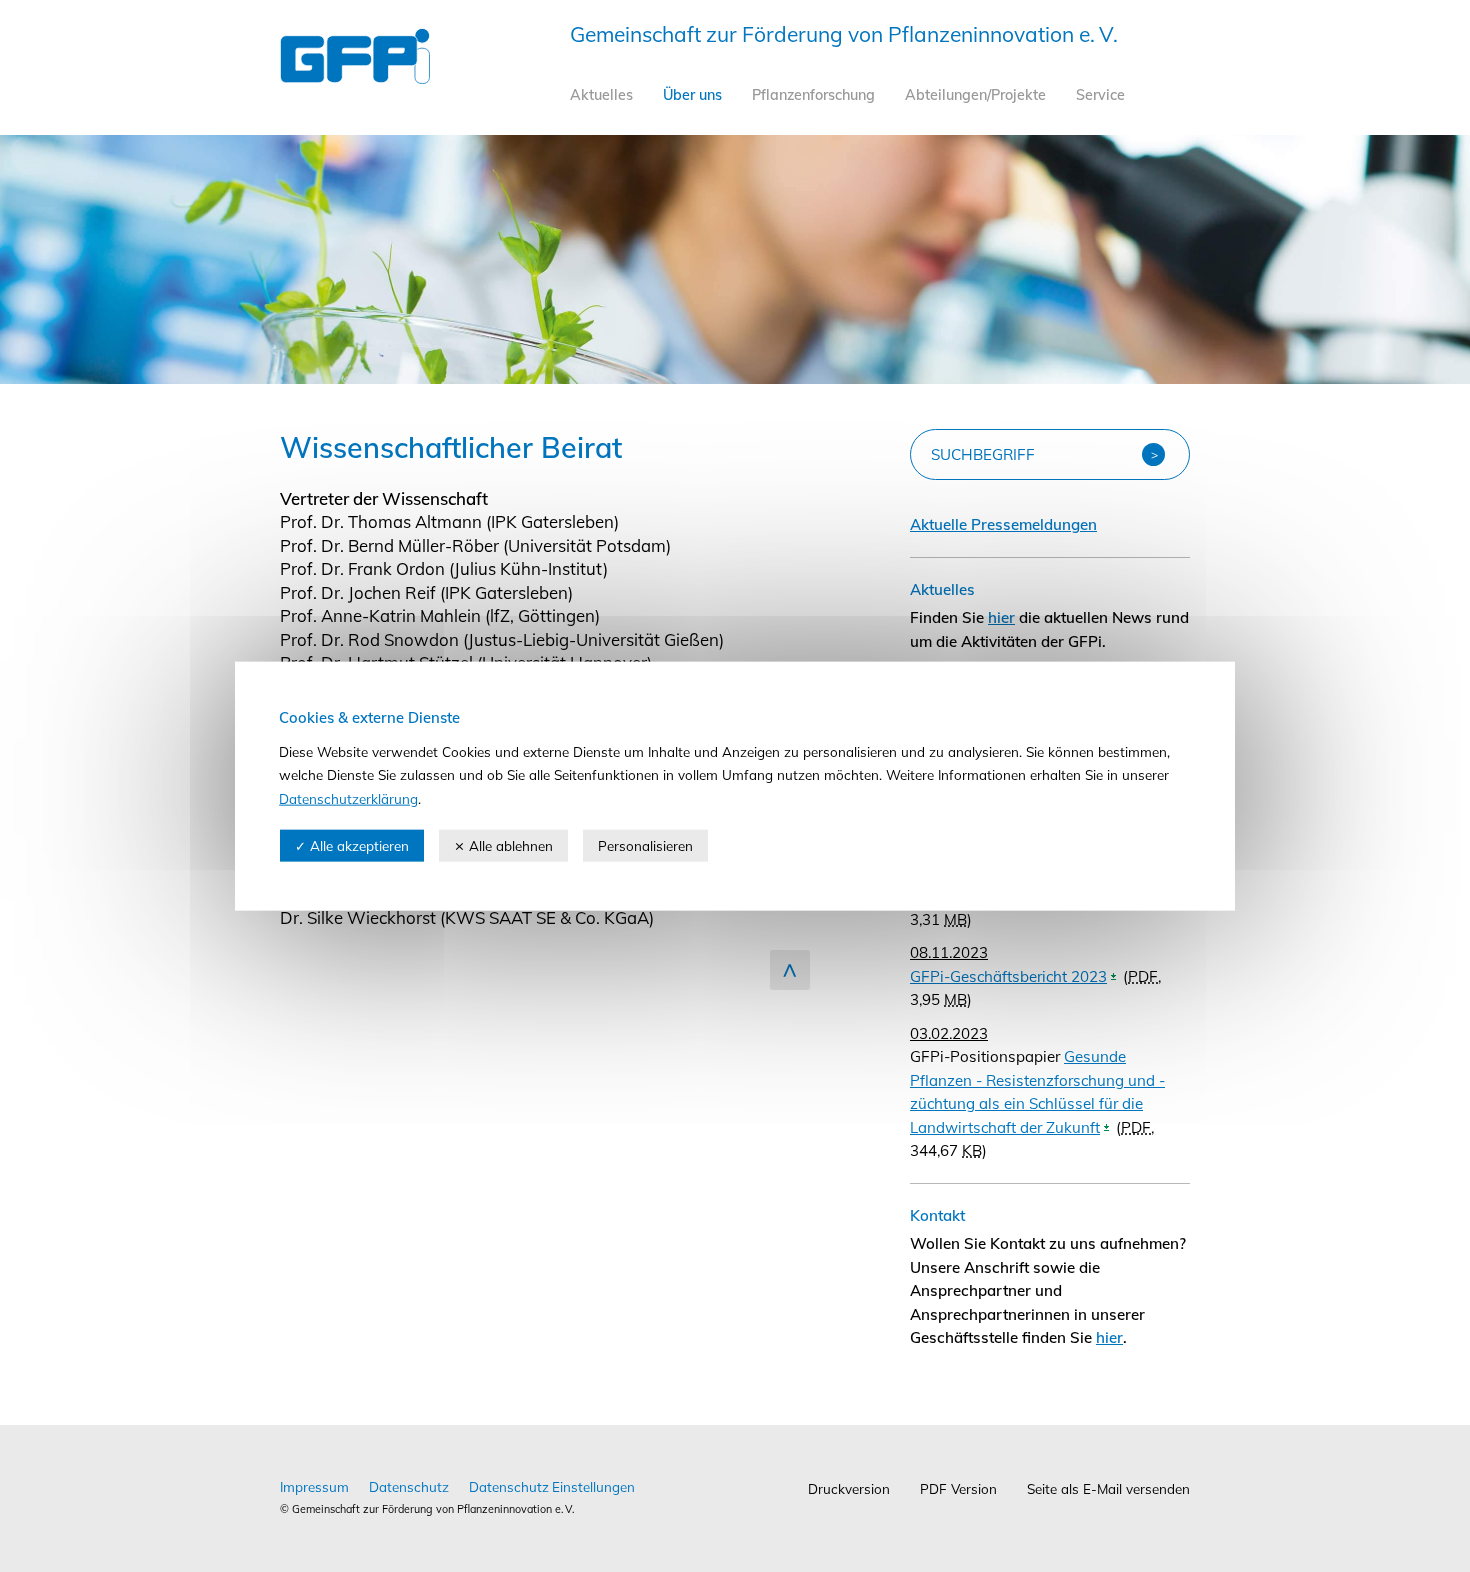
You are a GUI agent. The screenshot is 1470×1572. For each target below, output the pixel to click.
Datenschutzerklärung (348, 797)
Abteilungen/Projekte (975, 95)
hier (1001, 617)
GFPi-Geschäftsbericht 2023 (1008, 976)
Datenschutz (409, 1486)
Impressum (314, 1486)
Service (1100, 95)
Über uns (692, 95)
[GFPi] (355, 77)
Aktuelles (601, 95)
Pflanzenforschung (813, 95)
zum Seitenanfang (790, 970)
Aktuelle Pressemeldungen (1003, 524)
